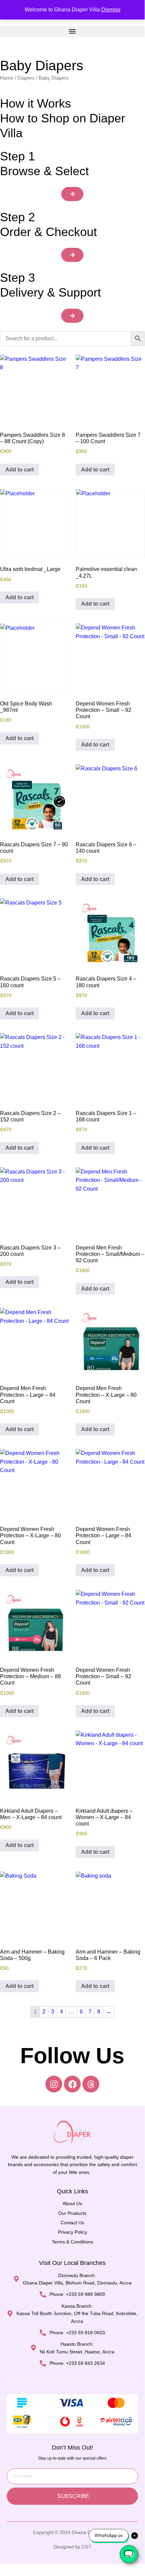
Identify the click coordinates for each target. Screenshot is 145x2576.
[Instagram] (54, 2084)
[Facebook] (72, 2084)
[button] (72, 31)
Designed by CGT (72, 2547)
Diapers (26, 78)
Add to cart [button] (20, 470)
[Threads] (91, 2084)
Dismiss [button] (111, 10)
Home (7, 78)
